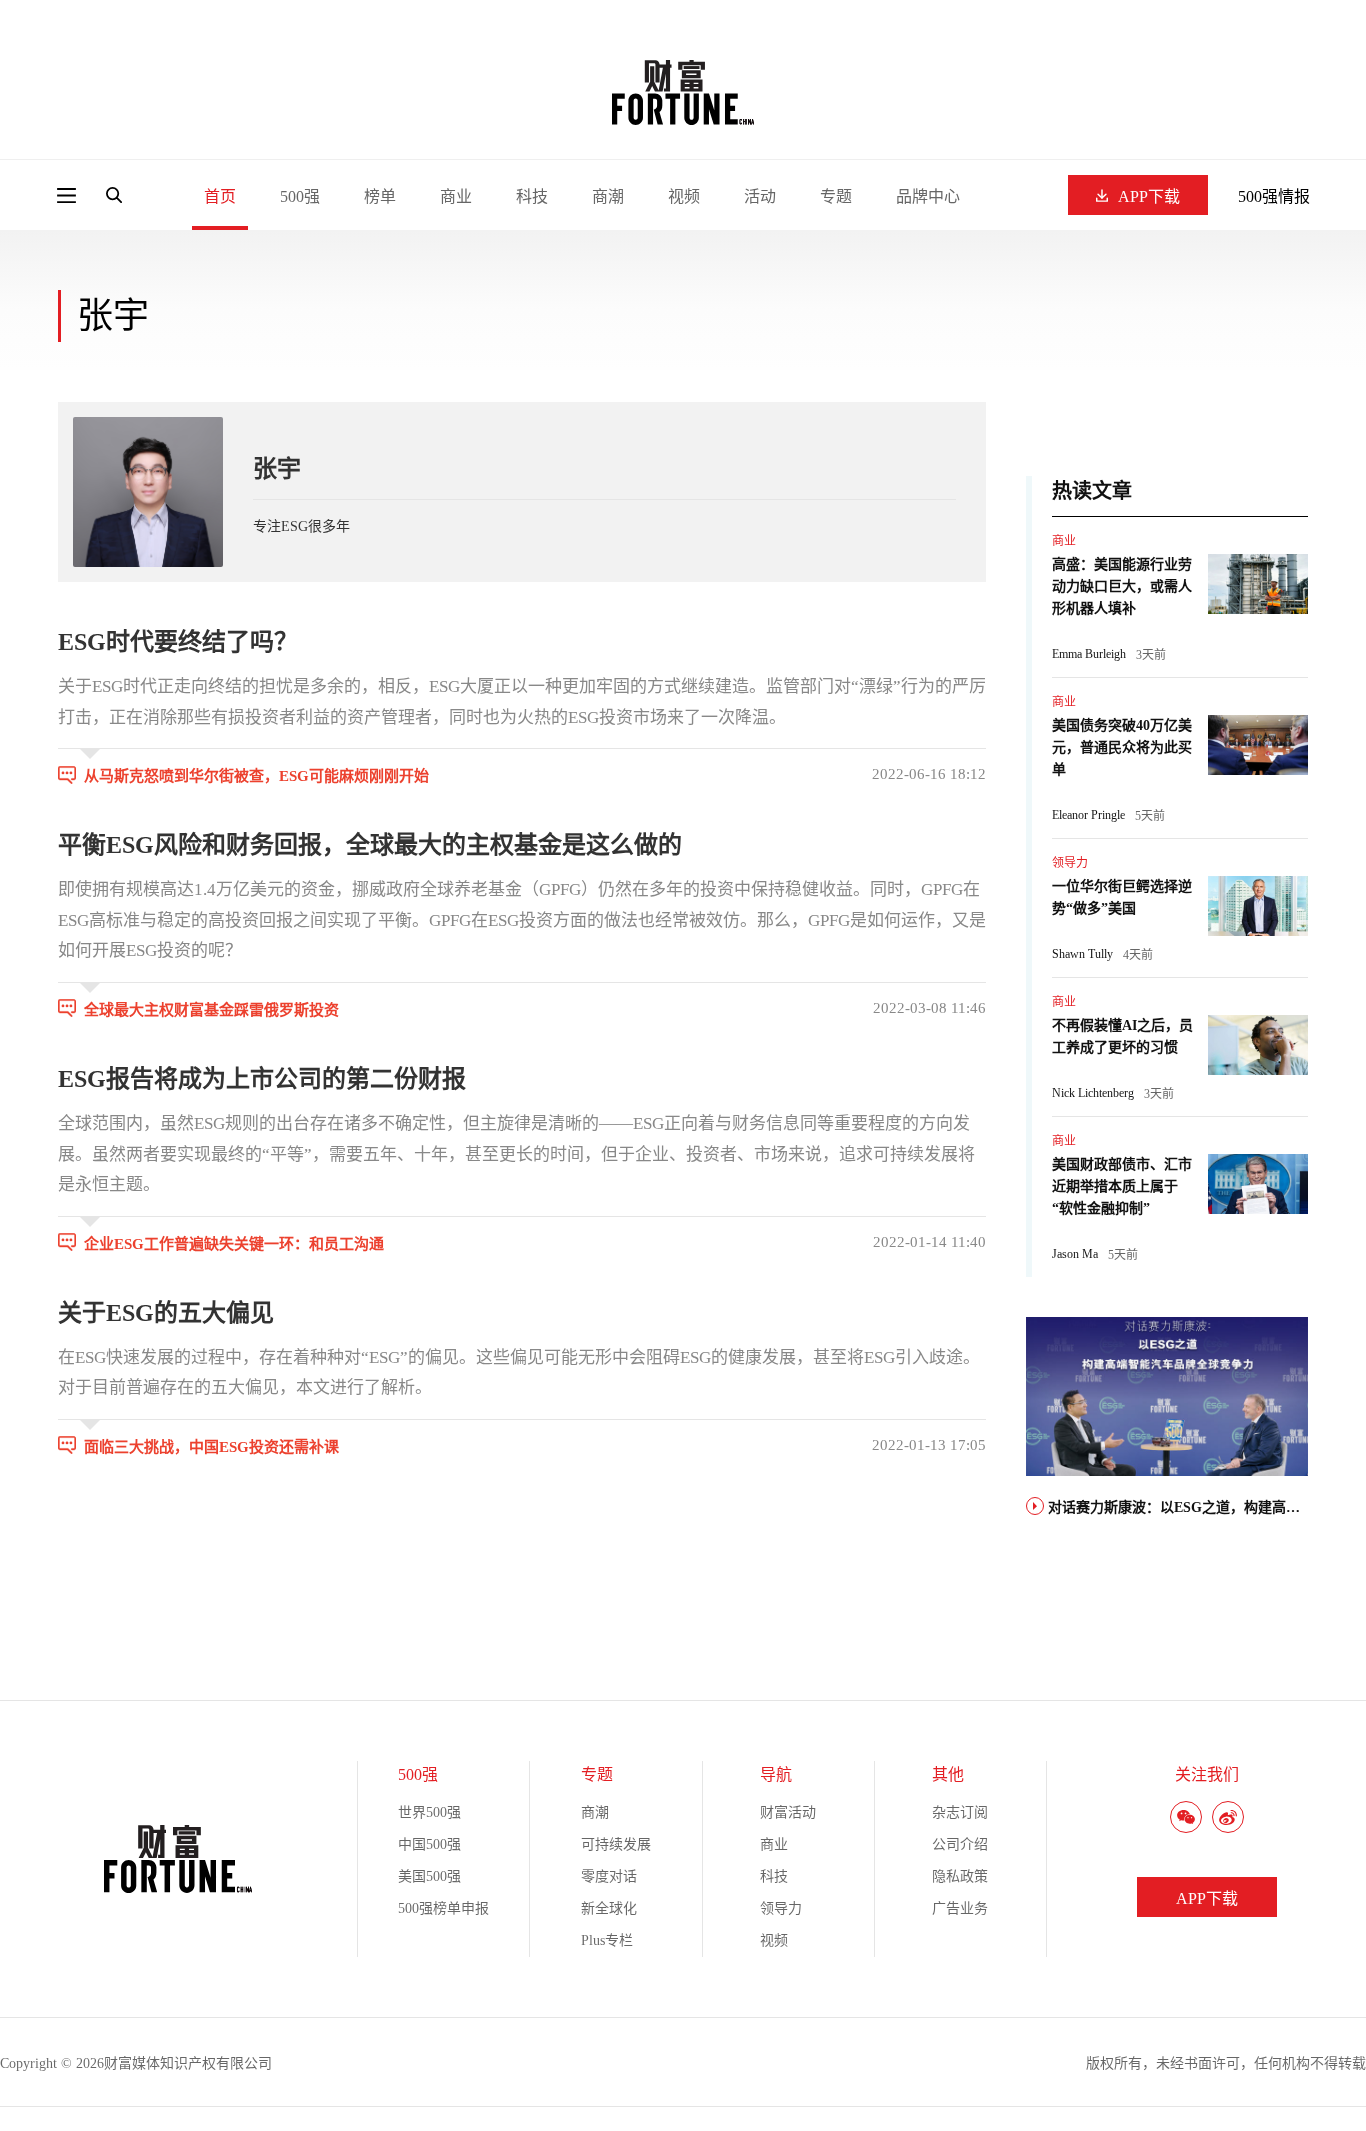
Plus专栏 (607, 1940)
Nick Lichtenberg (1093, 1093)
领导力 (1070, 863)
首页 (220, 196)
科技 (532, 196)
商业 (456, 196)
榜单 (380, 196)
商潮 (608, 196)
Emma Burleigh (1089, 654)
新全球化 (609, 1908)
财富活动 (788, 1812)
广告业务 (960, 1908)
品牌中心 (928, 196)
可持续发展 (616, 1844)
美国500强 (429, 1876)
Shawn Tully (1082, 954)
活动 (760, 196)
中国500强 (429, 1844)
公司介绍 (960, 1844)
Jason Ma (1075, 1254)
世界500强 (429, 1812)
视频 (684, 196)
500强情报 (1274, 196)
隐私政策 (960, 1876)
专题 (836, 196)
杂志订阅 (960, 1812)
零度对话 (609, 1876)
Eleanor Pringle (1088, 815)
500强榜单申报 (443, 1908)
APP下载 (1149, 196)
